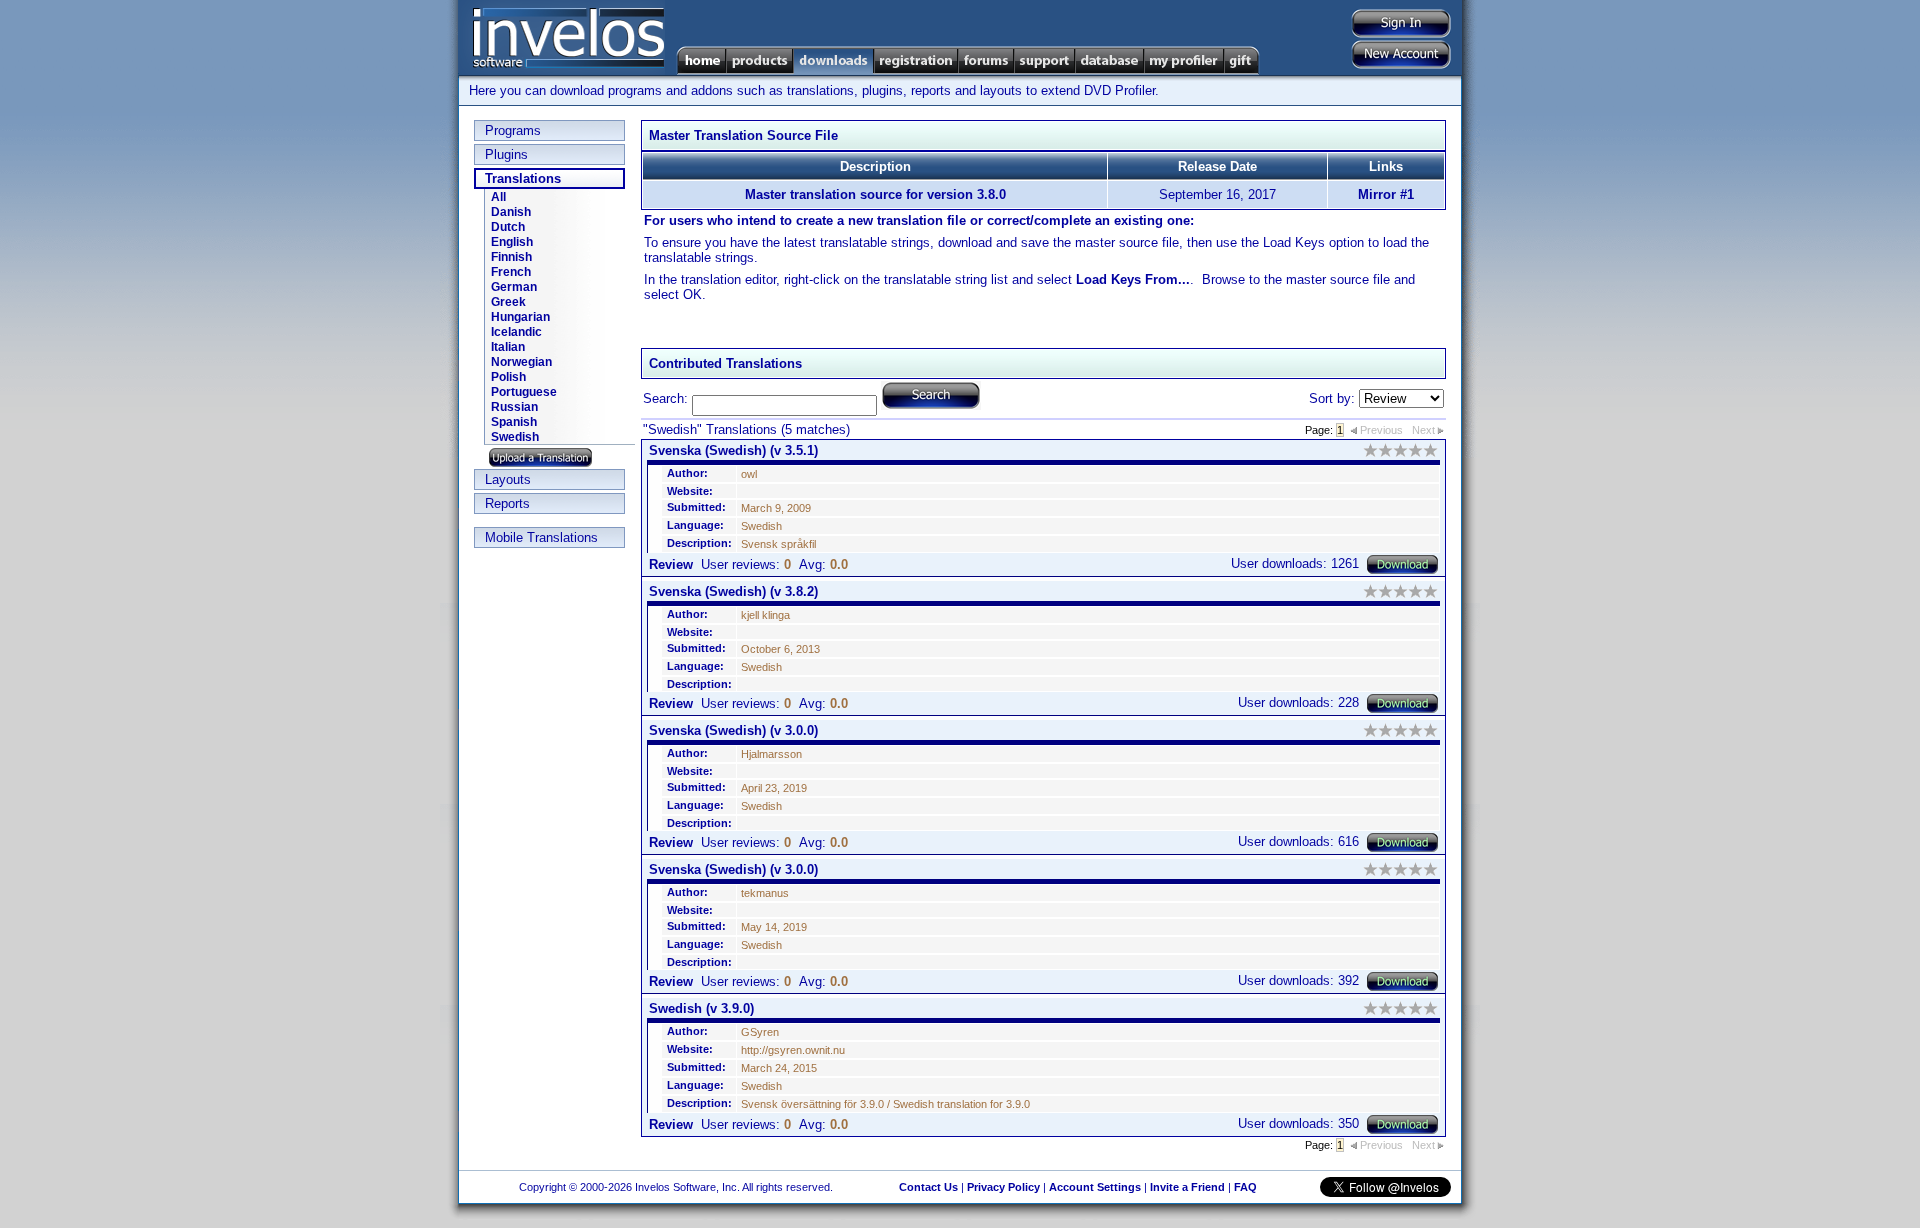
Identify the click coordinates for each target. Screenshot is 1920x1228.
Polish (508, 377)
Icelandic (516, 332)
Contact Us (928, 1187)
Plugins (506, 154)
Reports (507, 503)
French (511, 272)
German (514, 287)
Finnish (511, 257)
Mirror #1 (1386, 194)
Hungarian (520, 317)
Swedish (515, 437)
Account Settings (1095, 1187)
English (512, 242)
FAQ (1245, 1187)
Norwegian (521, 362)
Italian (508, 347)
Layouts (508, 479)
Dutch (508, 227)
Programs (513, 130)
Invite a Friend (1187, 1187)
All (498, 197)
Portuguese (524, 392)
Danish (511, 212)
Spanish (514, 422)
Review (671, 564)
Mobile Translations (541, 537)
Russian (514, 407)
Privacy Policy (1003, 1187)
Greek (508, 302)
